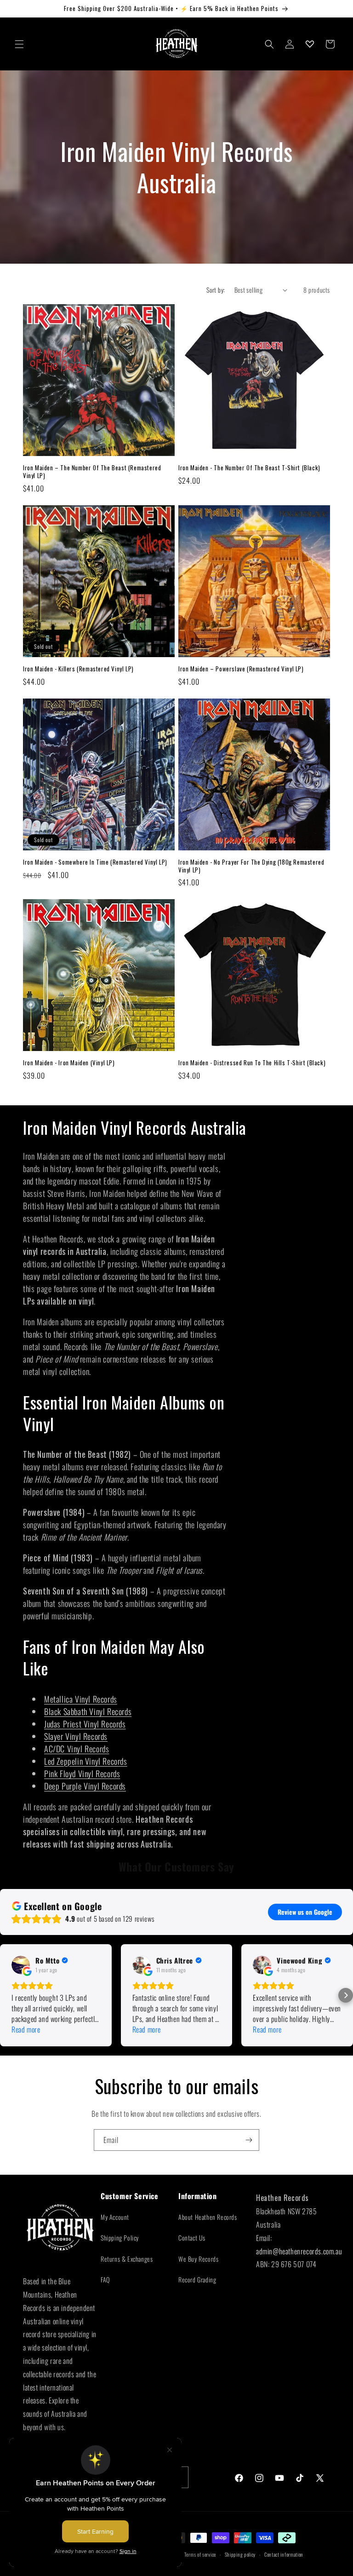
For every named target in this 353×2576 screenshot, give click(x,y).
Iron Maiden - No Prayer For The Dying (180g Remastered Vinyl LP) (251, 866)
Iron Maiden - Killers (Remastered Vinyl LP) (78, 669)
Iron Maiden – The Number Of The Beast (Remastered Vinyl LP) (92, 472)
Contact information (284, 2554)
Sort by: (216, 290)
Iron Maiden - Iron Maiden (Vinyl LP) (69, 1063)
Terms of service (200, 2554)
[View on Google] (21, 1965)
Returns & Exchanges (127, 2259)
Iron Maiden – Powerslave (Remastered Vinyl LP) (241, 669)
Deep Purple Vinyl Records (85, 1786)
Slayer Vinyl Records (76, 1736)
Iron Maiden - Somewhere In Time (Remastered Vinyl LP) (95, 862)
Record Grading (197, 2279)
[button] (19, 44)
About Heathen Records (208, 2217)
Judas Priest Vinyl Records (85, 1724)
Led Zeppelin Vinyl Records (86, 1761)
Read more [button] (26, 2030)
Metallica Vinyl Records (81, 1699)
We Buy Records (198, 2259)
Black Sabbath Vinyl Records (88, 1711)
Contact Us (192, 2238)
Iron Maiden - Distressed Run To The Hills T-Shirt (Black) (252, 1063)
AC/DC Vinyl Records (77, 1749)
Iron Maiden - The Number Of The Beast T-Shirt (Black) (249, 468)
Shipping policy (240, 2554)
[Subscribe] (249, 2140)
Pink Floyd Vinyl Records (82, 1773)
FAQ (105, 2279)
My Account (115, 2217)
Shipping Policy (120, 2238)
